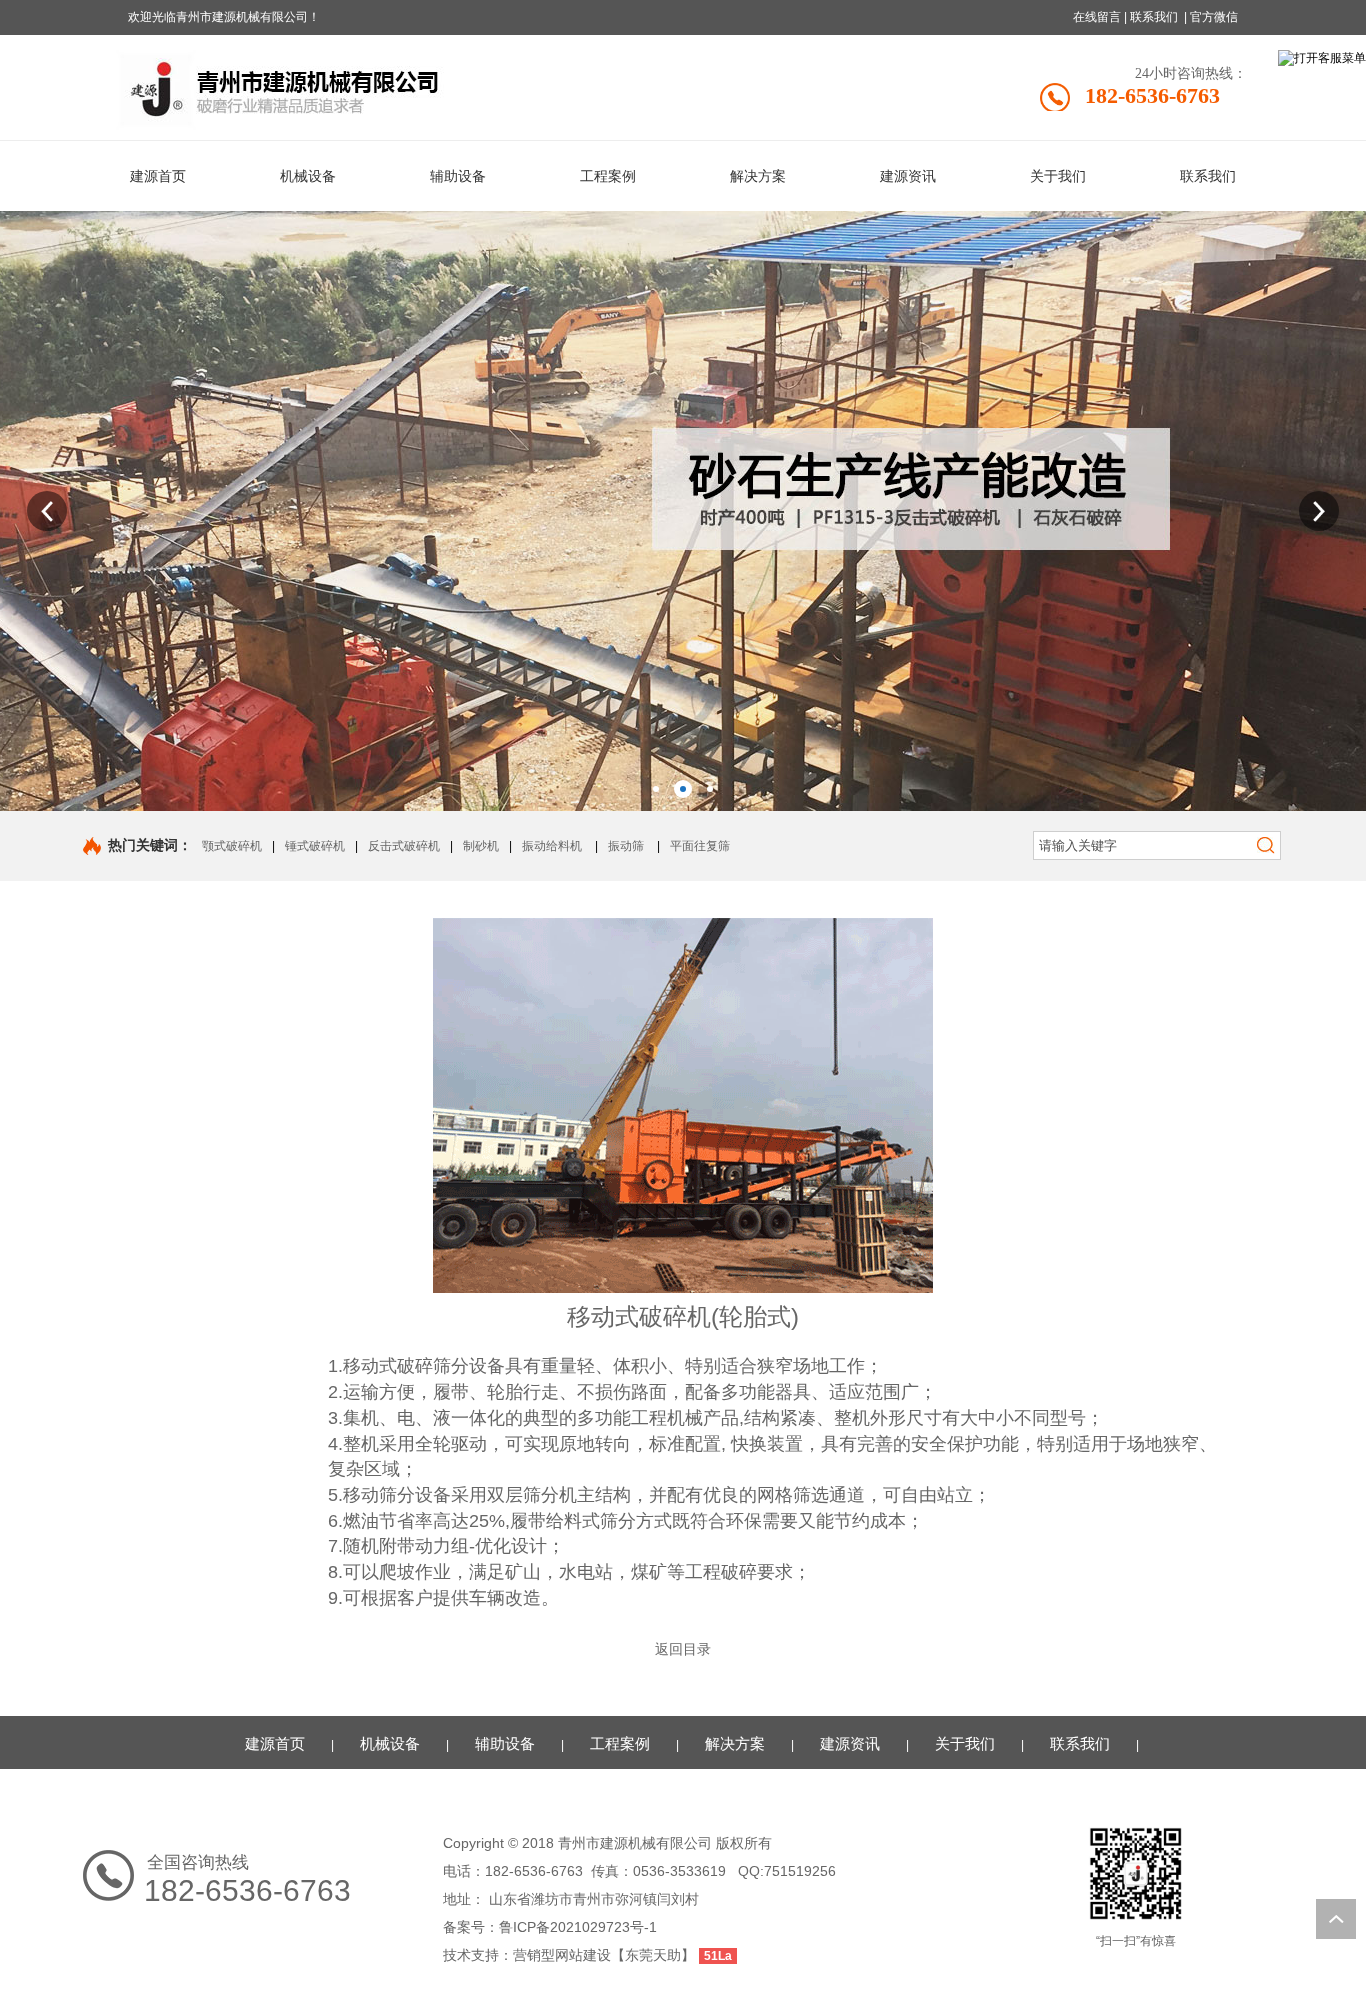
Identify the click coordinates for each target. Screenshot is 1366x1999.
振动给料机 (552, 846)
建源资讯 (850, 1743)
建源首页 (275, 1743)
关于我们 (965, 1743)
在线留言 (1097, 17)
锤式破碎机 (315, 846)
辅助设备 (505, 1743)
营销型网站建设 (562, 1955)
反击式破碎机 (404, 846)
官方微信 (1214, 17)
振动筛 (626, 846)
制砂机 (481, 846)
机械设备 (390, 1743)
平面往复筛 (700, 846)
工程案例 (620, 1743)
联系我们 (1154, 17)
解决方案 (735, 1743)
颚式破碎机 (232, 846)
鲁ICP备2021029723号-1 (578, 1927)
